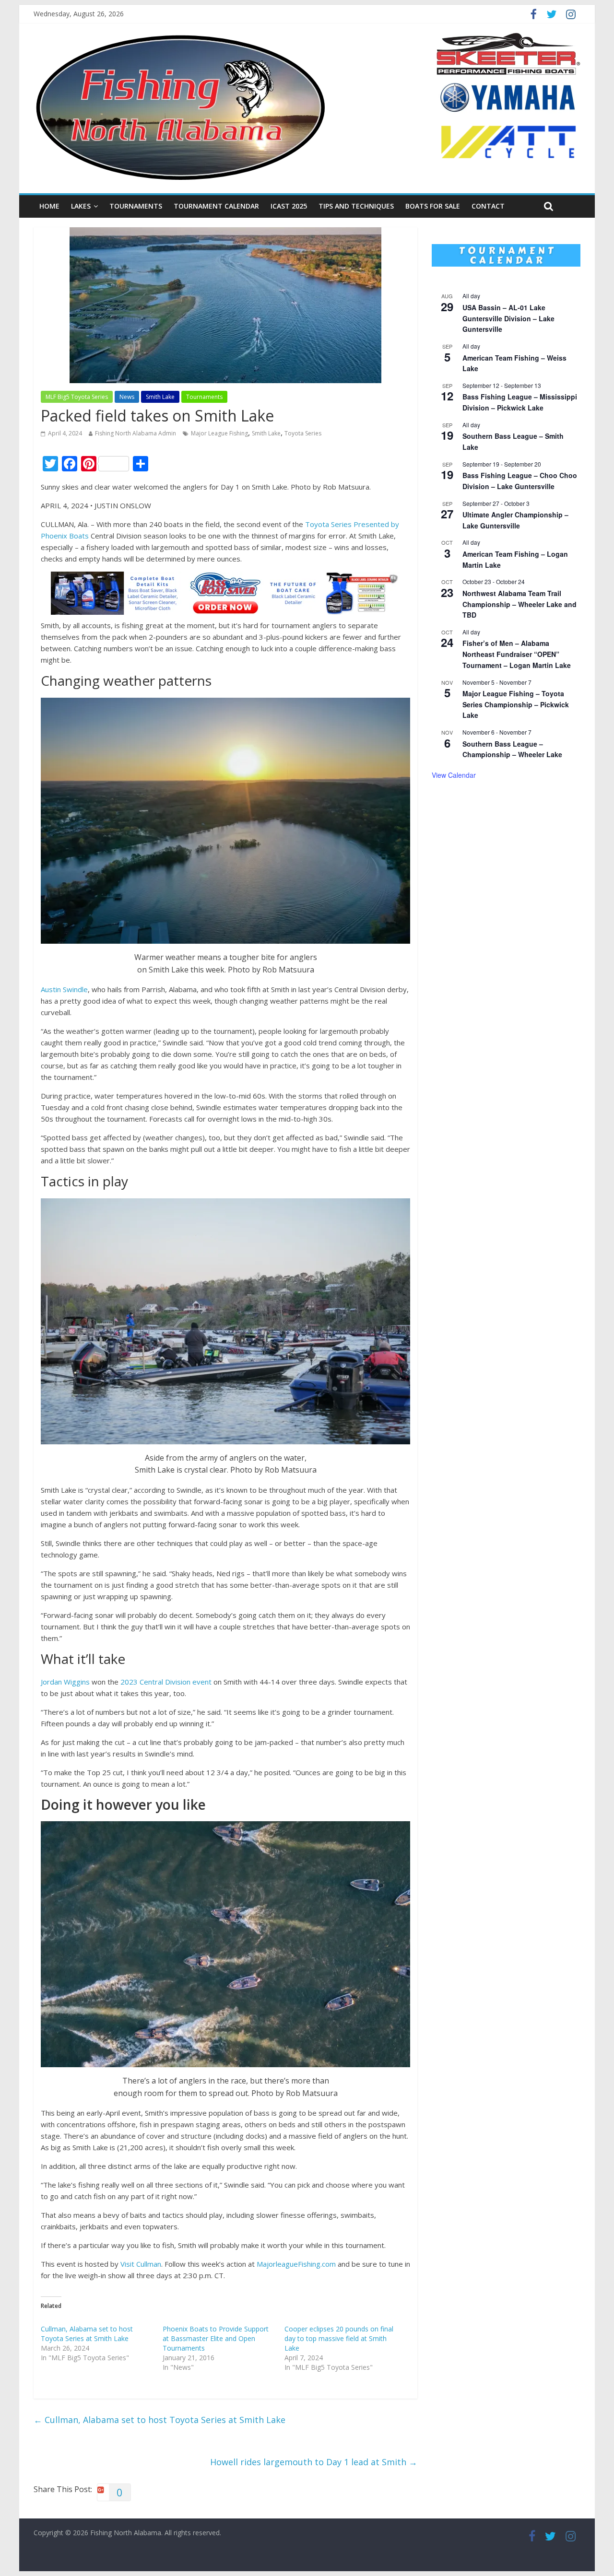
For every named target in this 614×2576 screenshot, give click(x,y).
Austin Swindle (64, 989)
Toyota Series (303, 433)
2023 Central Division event (166, 1682)
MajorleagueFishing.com (296, 2264)
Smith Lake (160, 397)
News (127, 397)
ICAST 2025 (289, 206)
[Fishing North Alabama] (180, 38)
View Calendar (454, 775)
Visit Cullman (141, 2264)
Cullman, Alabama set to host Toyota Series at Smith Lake (87, 2334)
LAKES (81, 206)
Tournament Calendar (216, 206)
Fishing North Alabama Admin (136, 433)
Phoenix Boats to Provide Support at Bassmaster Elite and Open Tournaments (216, 2338)
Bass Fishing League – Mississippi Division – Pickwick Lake (520, 402)
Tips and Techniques (356, 206)
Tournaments (136, 206)
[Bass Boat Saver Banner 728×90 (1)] (225, 577)
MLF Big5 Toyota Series (77, 397)
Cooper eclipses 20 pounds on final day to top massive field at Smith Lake (339, 2338)
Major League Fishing (219, 433)
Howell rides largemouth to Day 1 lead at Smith (314, 2462)
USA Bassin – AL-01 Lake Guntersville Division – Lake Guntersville (508, 318)
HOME (49, 206)
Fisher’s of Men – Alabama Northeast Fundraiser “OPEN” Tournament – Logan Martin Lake (517, 654)
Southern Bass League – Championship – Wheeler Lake (512, 749)
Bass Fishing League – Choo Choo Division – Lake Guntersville (520, 481)
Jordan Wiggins (65, 1682)
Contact (488, 206)
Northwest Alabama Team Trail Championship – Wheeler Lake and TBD (520, 604)
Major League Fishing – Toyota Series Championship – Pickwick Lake (516, 704)
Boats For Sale (433, 206)
